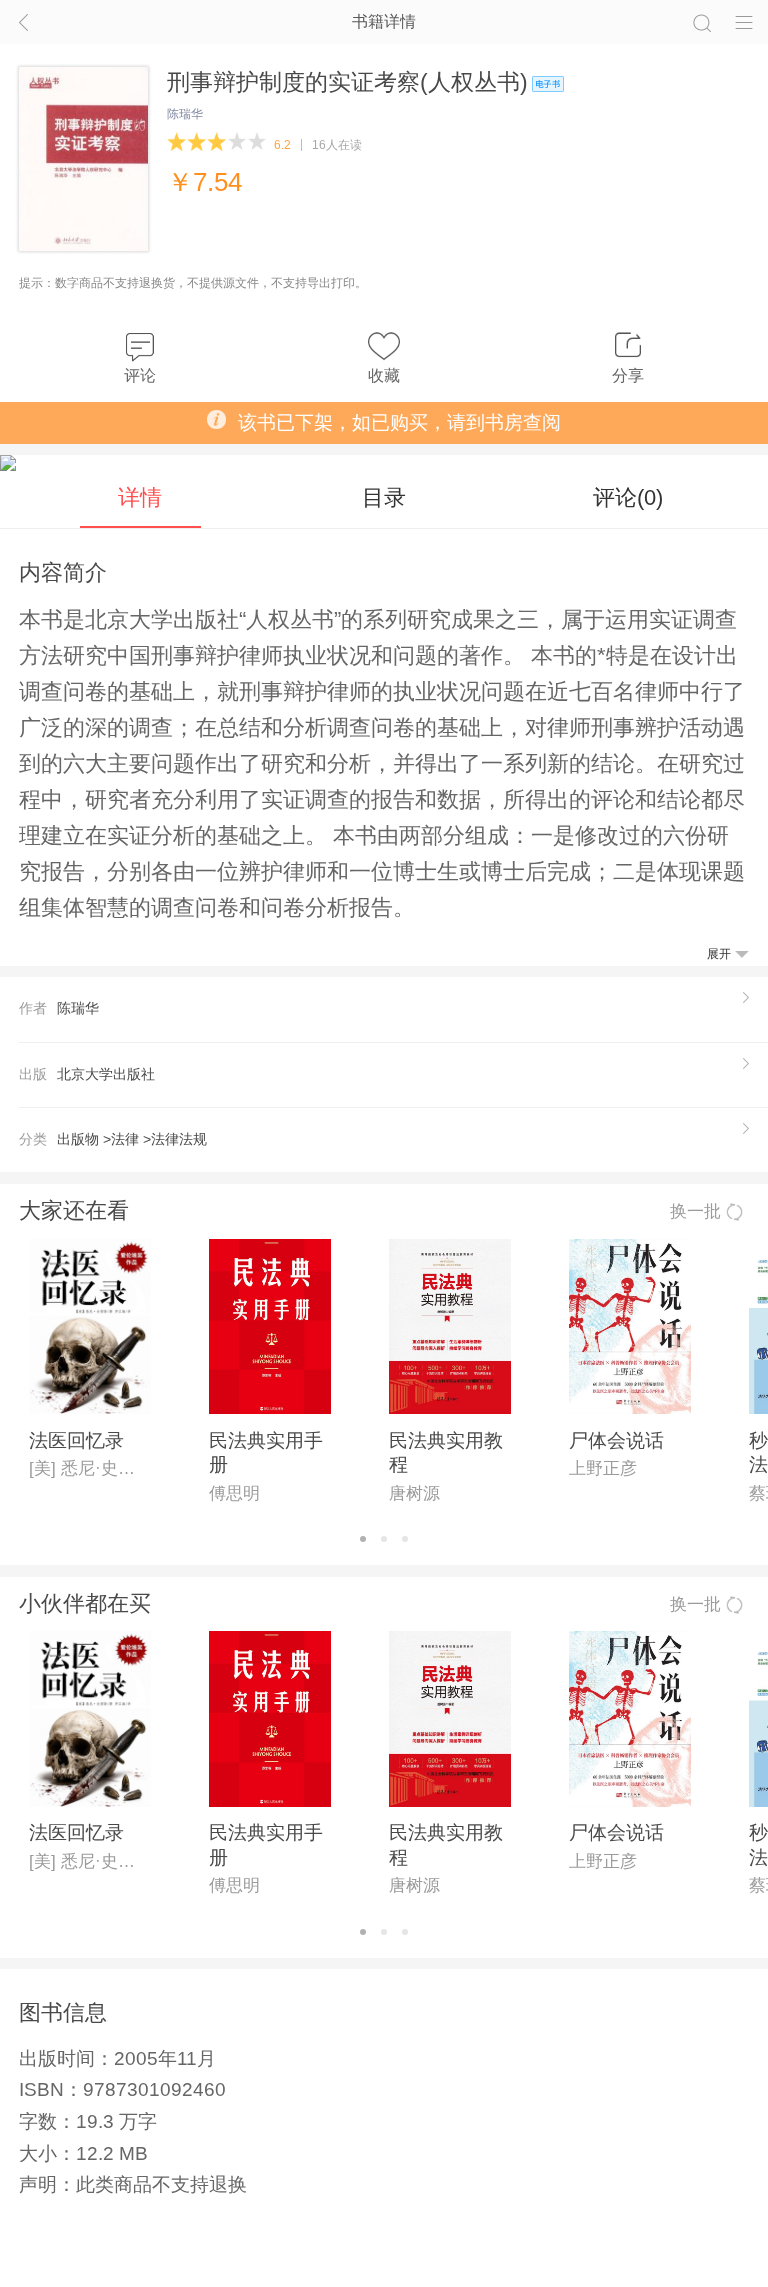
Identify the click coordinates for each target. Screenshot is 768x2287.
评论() (628, 497)
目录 (384, 497)
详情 (140, 497)
